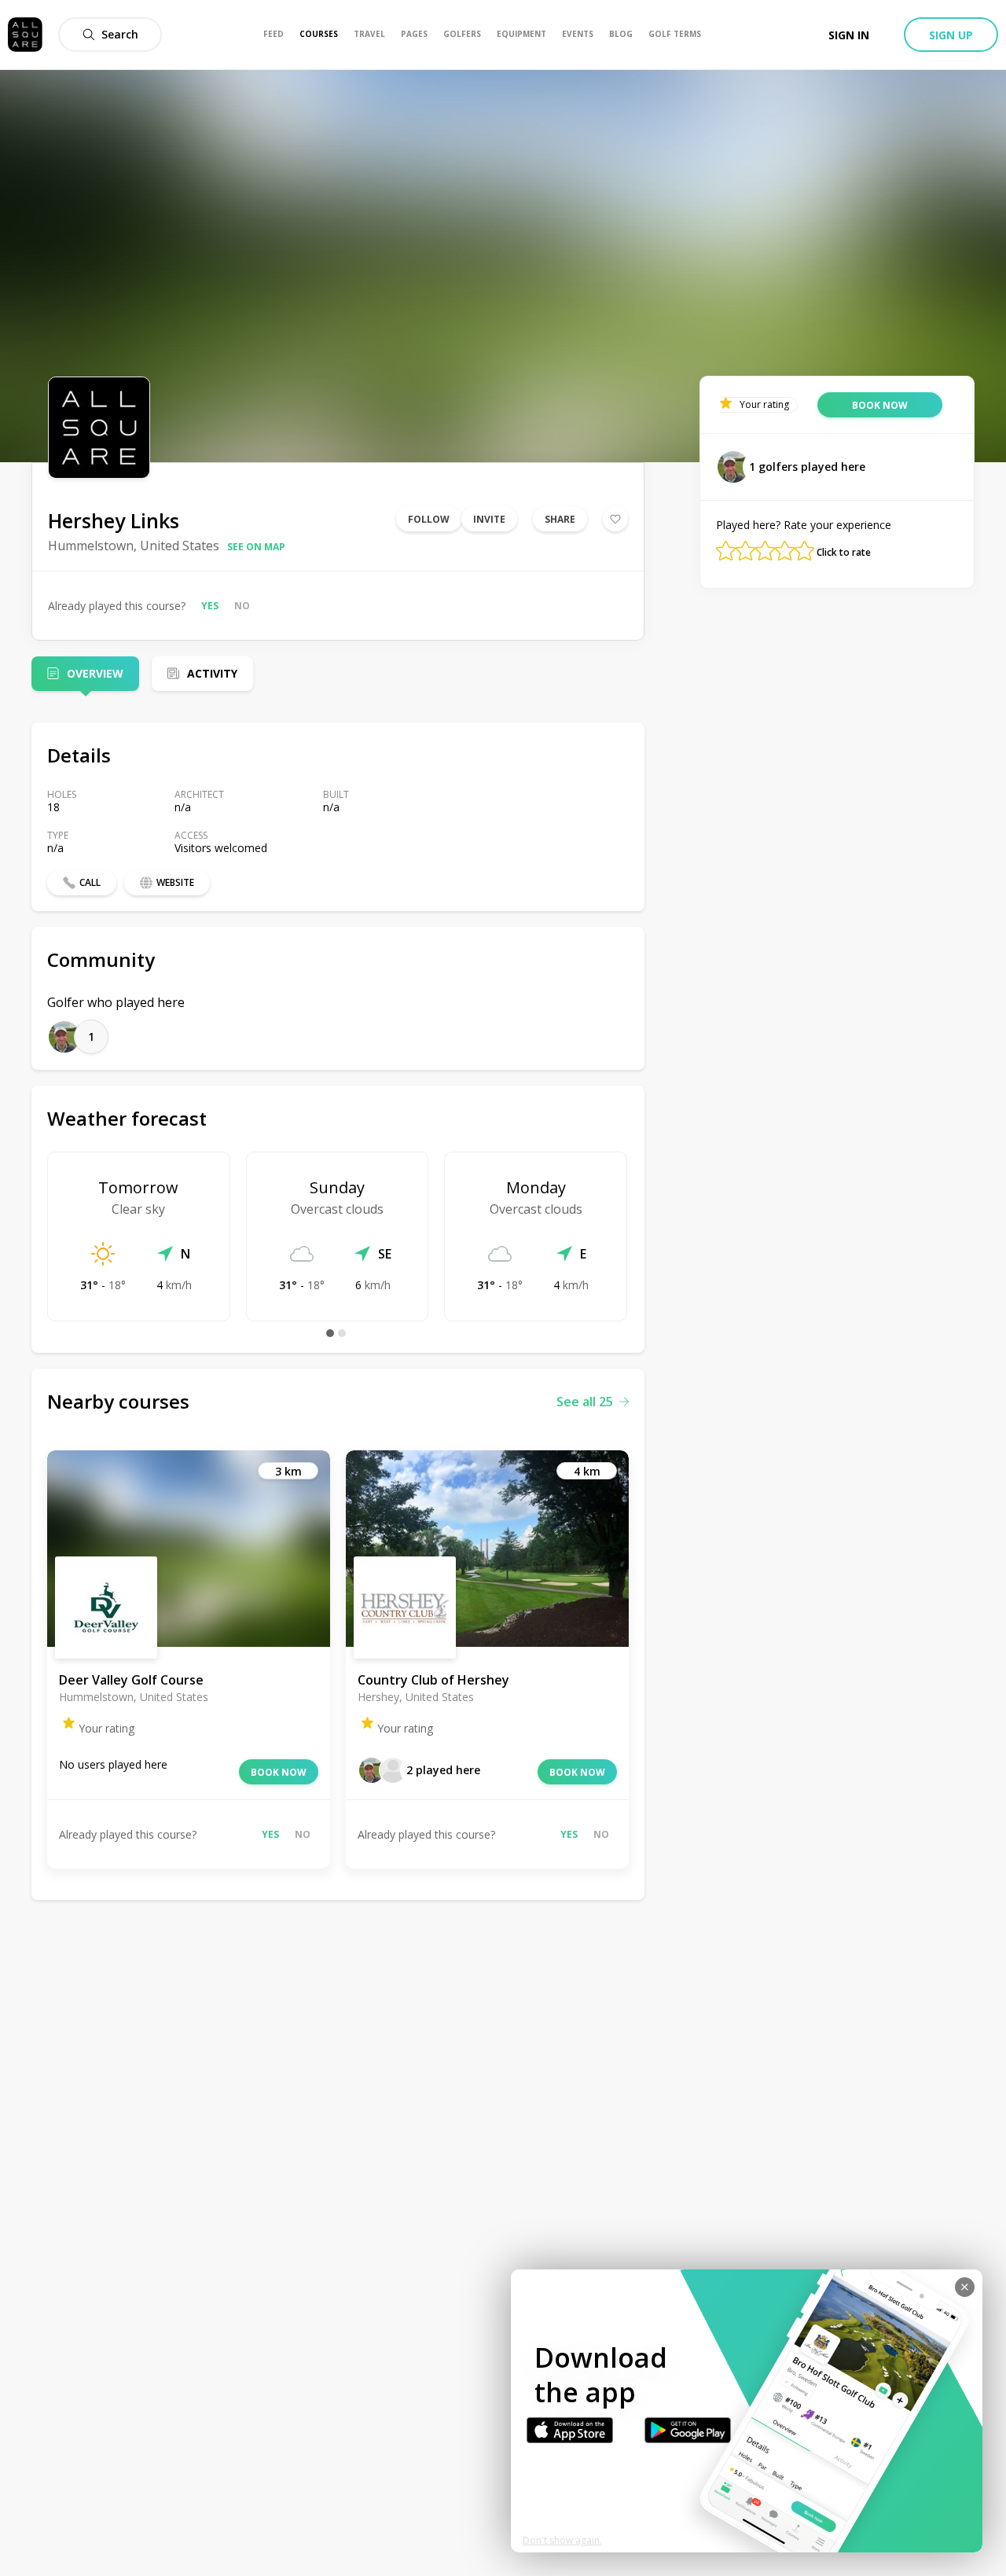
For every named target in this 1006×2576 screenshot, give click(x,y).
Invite (489, 519)
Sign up (951, 35)
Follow (429, 519)
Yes (210, 606)
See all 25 (585, 1402)
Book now (279, 1772)
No (242, 606)
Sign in (849, 35)
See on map (256, 547)
